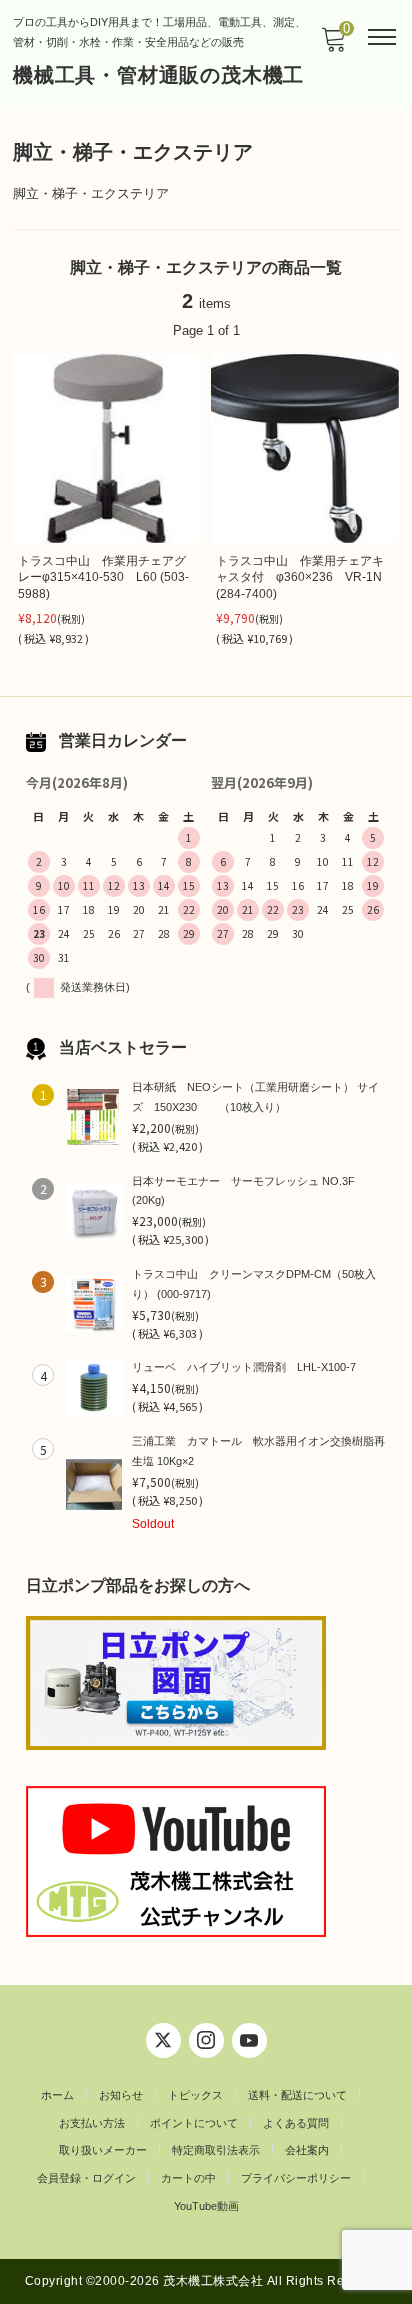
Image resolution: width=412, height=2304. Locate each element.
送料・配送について (297, 2095)
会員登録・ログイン (86, 2178)
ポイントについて (194, 2123)
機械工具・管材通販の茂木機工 (158, 75)
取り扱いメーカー (103, 2150)
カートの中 (188, 2178)
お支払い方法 (92, 2123)
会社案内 (307, 2150)
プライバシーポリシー (296, 2178)
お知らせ (121, 2095)
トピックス (195, 2095)
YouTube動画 (206, 2206)
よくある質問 (296, 2123)
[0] (333, 45)
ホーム (57, 2095)
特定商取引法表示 (216, 2150)
